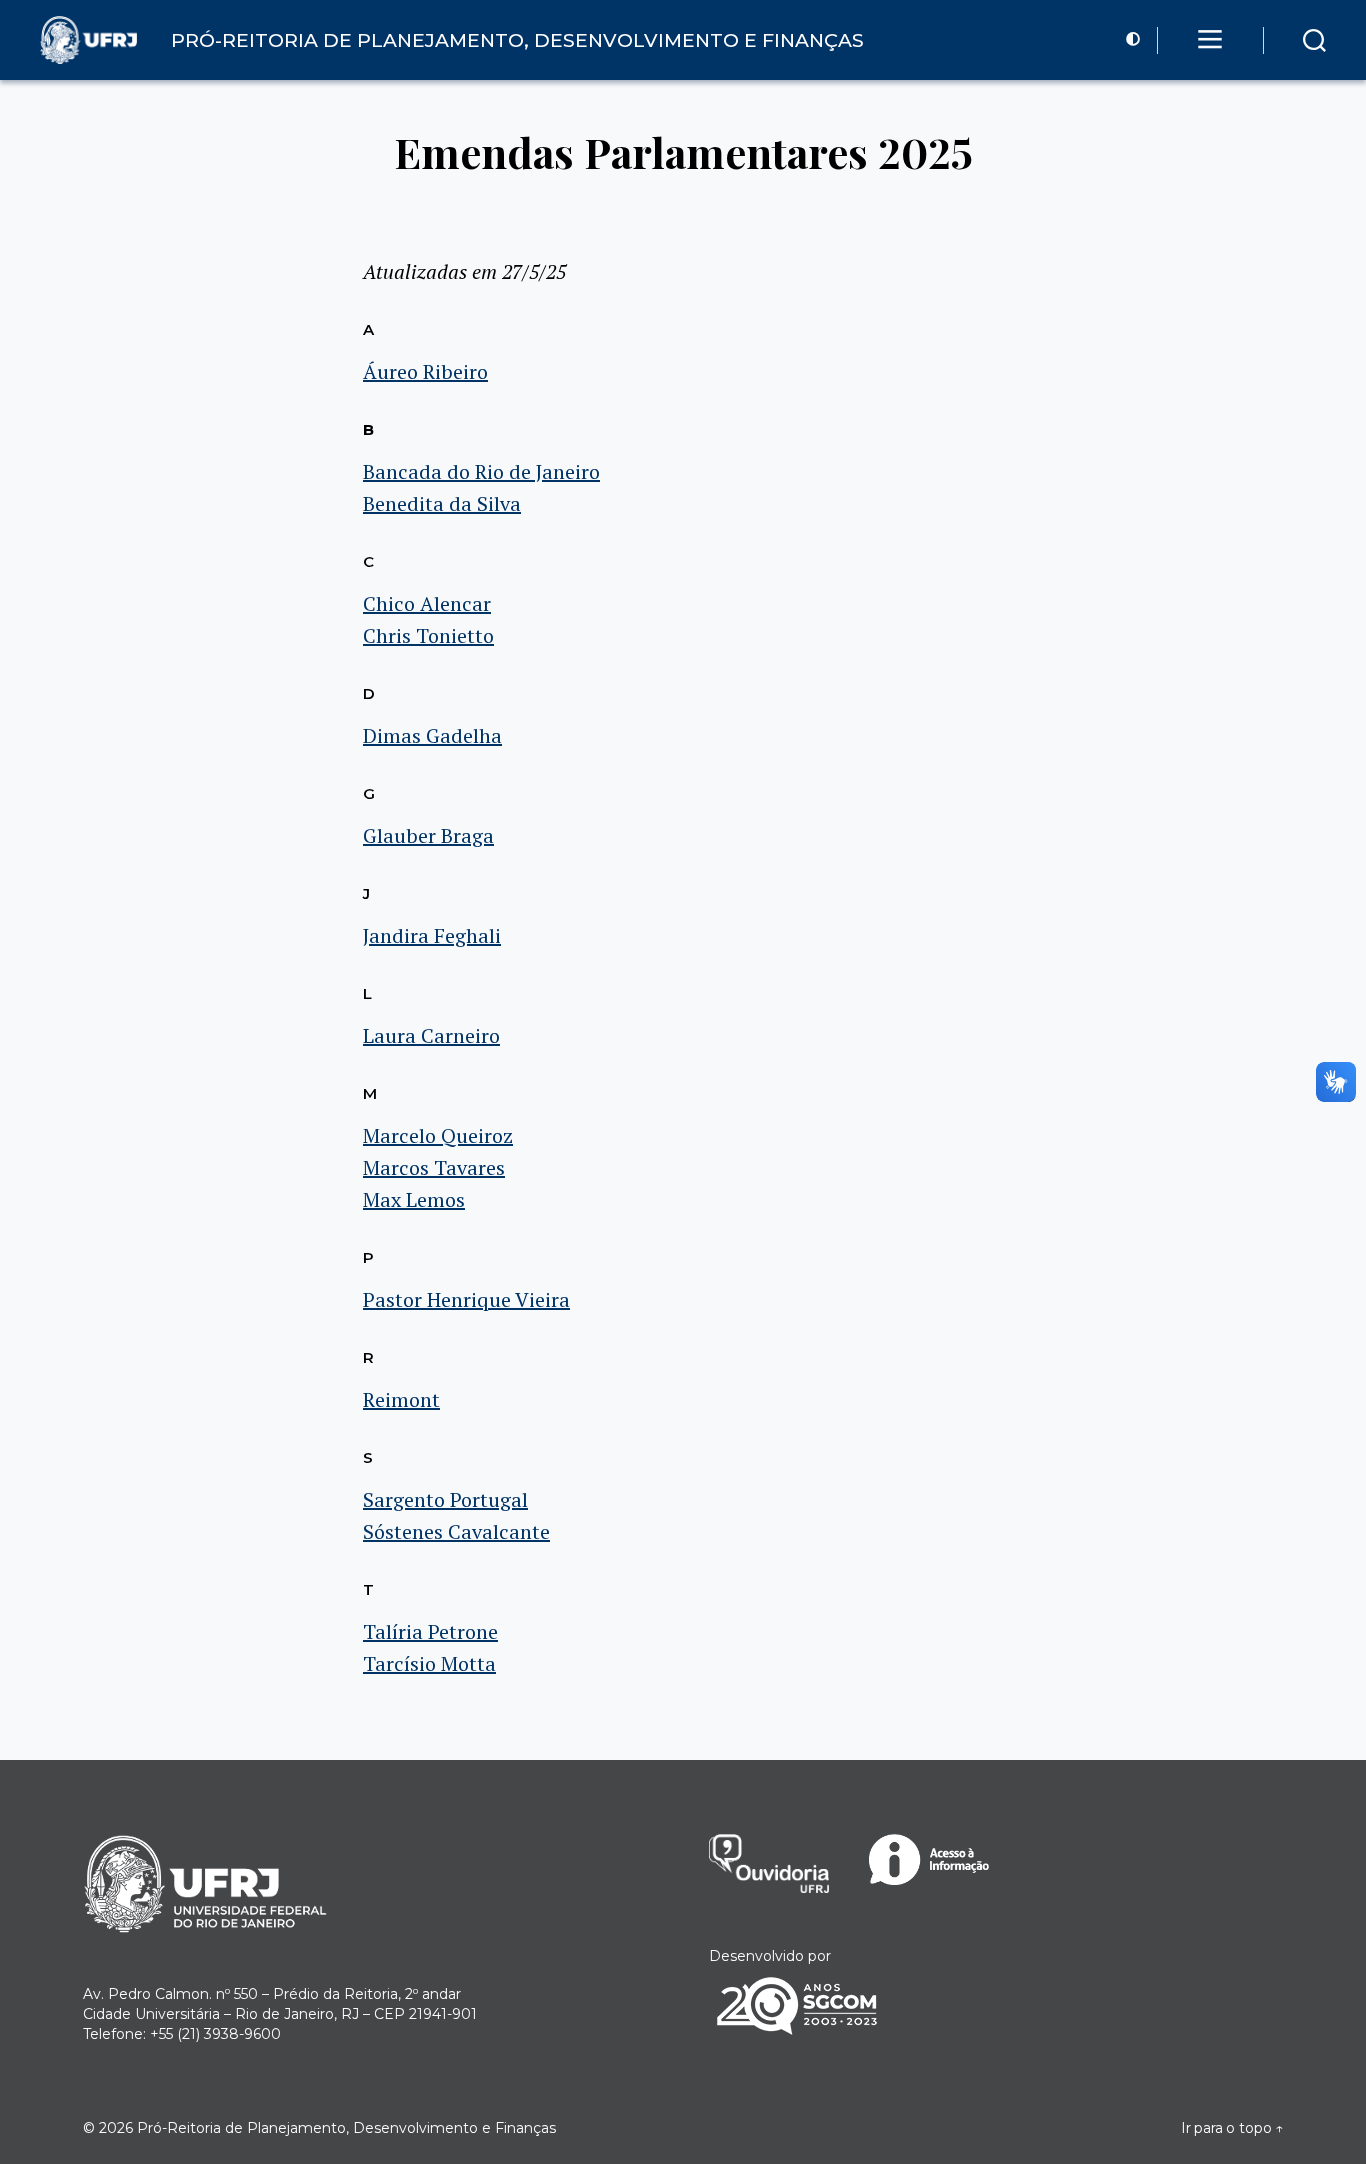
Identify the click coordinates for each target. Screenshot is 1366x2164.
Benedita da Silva (442, 503)
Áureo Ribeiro (425, 371)
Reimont (401, 1399)
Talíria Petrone (430, 1631)
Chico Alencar (427, 603)
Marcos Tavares (434, 1167)
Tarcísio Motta (429, 1663)
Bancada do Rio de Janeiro (481, 471)
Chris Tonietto (428, 635)
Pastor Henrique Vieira (466, 1299)
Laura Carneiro (431, 1035)
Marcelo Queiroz (438, 1135)
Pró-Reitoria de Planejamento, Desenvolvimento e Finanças (346, 2128)
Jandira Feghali (432, 935)
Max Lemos (414, 1199)
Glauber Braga (428, 835)
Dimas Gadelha (432, 735)
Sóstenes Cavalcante (456, 1531)
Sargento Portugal (445, 1499)
